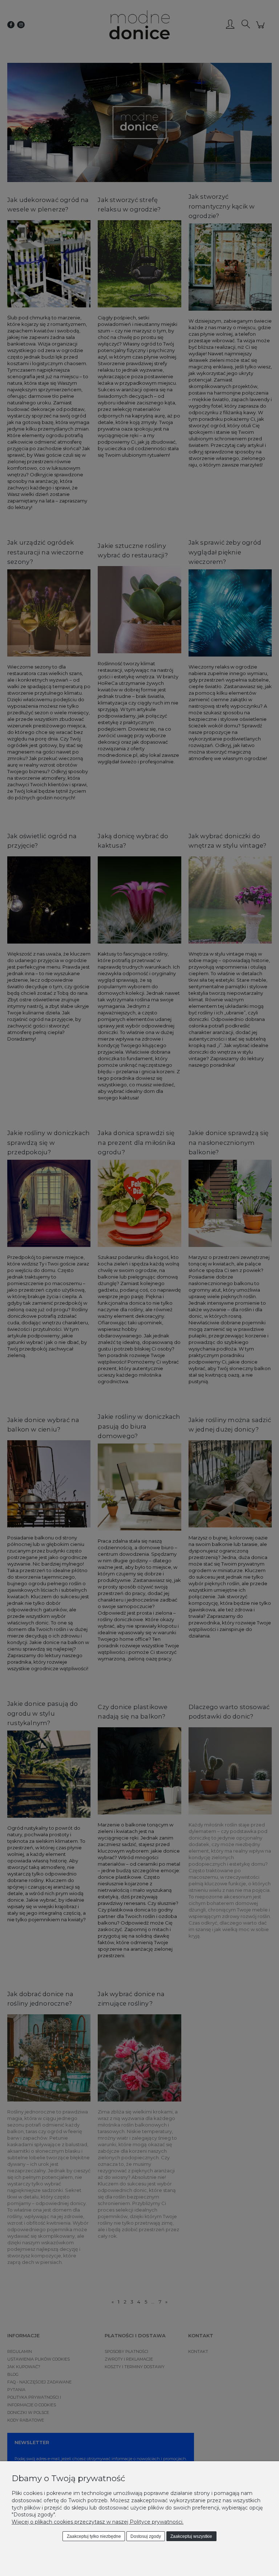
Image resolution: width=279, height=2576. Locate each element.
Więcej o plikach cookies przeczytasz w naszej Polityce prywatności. (98, 2522)
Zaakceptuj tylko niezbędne (94, 2536)
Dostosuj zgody (146, 2536)
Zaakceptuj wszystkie (191, 2536)
